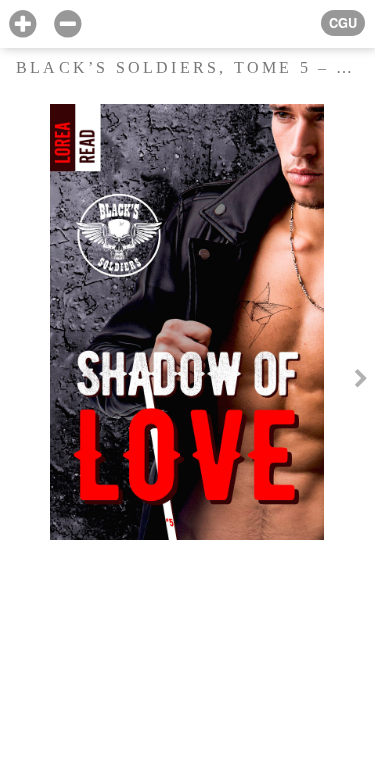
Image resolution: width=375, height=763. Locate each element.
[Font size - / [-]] (67, 24)
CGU (343, 23)
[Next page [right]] (361, 381)
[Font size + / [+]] (22, 24)
